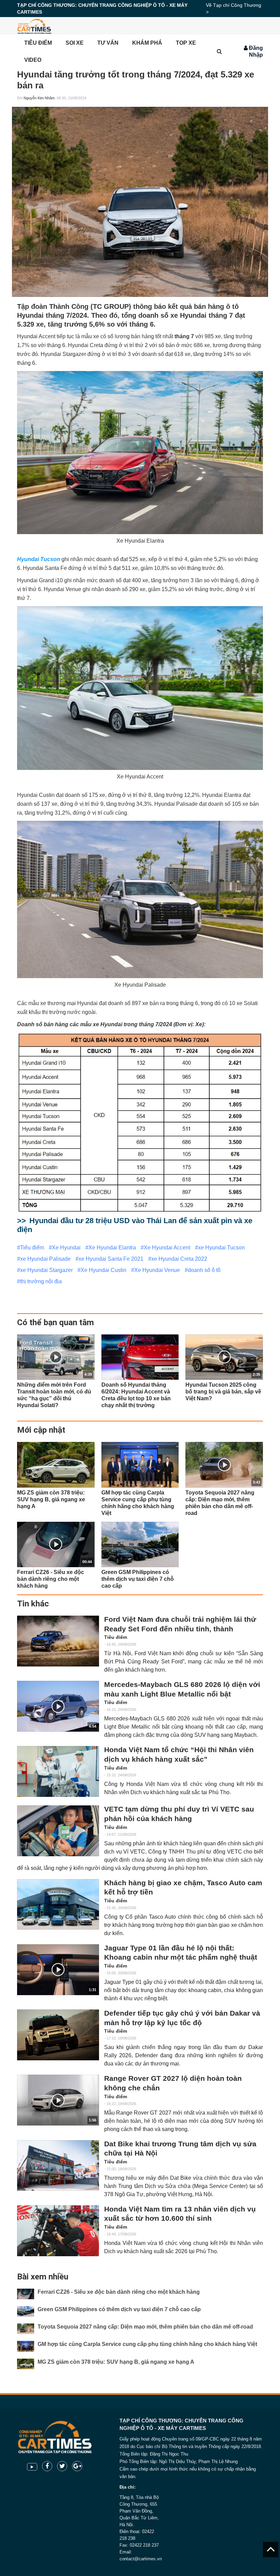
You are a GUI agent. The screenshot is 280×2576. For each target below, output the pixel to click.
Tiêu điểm (32, 1248)
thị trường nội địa (41, 1281)
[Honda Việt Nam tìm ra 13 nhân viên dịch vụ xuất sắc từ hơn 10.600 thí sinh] (58, 2231)
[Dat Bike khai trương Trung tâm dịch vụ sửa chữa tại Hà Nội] (58, 2166)
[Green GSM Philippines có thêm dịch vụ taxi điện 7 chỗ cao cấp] (140, 1544)
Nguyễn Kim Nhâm (39, 98)
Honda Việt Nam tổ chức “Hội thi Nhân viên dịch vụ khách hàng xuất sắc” (179, 1755)
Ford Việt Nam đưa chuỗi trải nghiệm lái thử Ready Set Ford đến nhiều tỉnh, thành (180, 1624)
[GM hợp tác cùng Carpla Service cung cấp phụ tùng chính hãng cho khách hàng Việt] (140, 1465)
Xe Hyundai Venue (157, 1270)
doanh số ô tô (204, 1270)
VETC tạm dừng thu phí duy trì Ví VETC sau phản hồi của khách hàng (179, 1814)
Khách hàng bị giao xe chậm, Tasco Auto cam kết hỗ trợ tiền (183, 1888)
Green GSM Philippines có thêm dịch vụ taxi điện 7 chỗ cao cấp (119, 2309)
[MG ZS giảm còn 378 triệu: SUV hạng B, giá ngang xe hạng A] (56, 1465)
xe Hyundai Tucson (221, 1248)
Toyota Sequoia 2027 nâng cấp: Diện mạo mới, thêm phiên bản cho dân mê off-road (145, 2327)
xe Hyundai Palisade (45, 1259)
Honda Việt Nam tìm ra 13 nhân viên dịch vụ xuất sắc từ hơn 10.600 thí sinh (180, 2214)
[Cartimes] (34, 26)
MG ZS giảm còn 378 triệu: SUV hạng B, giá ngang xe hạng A (116, 2362)
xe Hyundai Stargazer (46, 1270)
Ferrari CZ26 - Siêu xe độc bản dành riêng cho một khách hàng (119, 2292)
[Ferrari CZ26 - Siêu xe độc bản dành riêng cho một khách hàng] (26, 2294)
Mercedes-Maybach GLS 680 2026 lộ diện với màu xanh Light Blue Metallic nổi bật (182, 1689)
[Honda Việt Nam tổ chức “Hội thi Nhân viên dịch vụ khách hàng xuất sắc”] (58, 1771)
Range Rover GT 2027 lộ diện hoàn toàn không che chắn (173, 2083)
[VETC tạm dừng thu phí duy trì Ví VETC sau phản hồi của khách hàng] (58, 1831)
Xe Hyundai (66, 1248)
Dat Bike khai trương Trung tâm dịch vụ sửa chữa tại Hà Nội (180, 2149)
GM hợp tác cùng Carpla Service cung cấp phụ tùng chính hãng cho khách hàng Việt (147, 2344)
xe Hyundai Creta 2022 (179, 1259)
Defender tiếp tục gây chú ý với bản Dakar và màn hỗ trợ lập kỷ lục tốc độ (182, 2018)
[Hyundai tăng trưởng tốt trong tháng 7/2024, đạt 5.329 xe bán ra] (140, 202)
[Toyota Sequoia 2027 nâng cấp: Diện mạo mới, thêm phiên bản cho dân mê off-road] (26, 2329)
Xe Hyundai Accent (167, 1248)
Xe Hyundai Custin (103, 1270)
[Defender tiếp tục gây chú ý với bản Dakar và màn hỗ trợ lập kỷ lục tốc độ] (58, 2035)
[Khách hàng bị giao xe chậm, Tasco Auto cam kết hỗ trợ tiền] (58, 1905)
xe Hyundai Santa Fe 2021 (111, 1259)
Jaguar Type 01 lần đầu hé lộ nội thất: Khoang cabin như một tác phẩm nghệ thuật (181, 1953)
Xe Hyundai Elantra (112, 1248)
